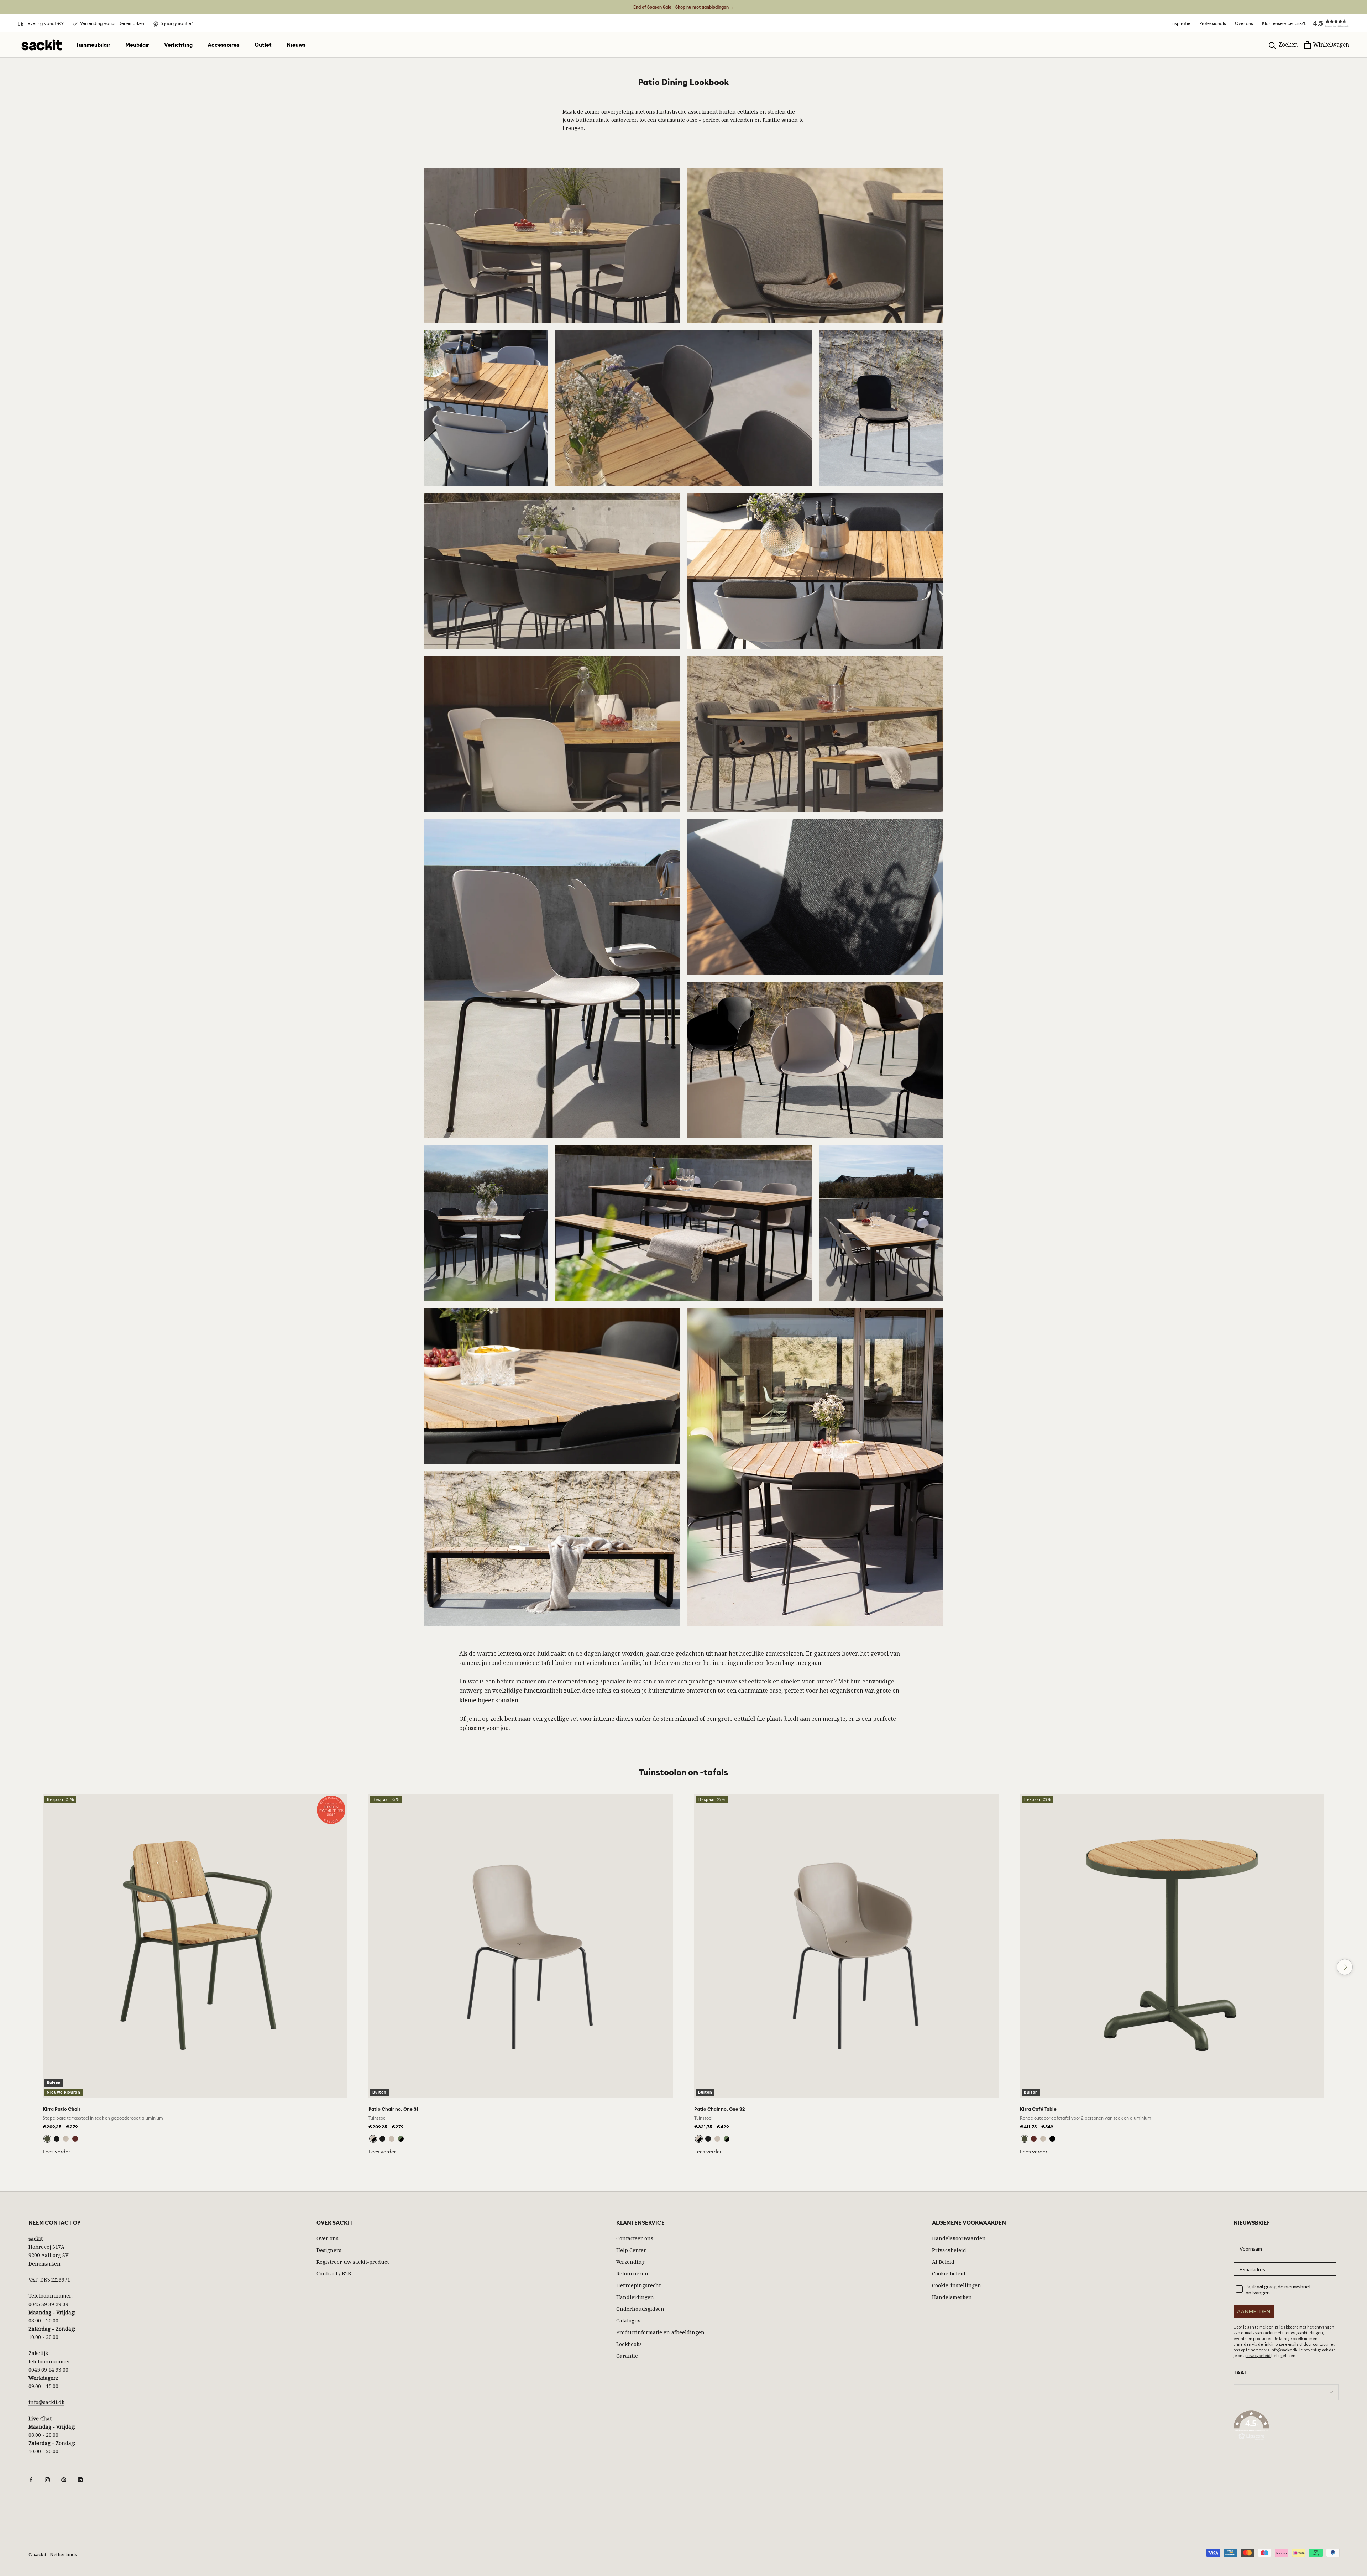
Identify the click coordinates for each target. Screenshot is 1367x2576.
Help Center (631, 2250)
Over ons (1244, 23)
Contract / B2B (334, 2274)
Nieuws (296, 45)
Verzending (630, 2262)
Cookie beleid (949, 2274)
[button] (1328, 23)
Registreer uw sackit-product (353, 2262)
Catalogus (628, 2321)
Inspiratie (1181, 23)
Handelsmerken (952, 2297)
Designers (329, 2250)
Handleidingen (635, 2297)
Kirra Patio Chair (62, 2109)
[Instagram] (47, 2479)
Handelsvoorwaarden (959, 2238)
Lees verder (56, 2152)
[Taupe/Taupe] (392, 2139)
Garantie (627, 2356)
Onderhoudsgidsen (640, 2309)
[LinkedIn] (80, 2479)
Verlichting (178, 45)
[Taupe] (66, 2139)
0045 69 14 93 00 (48, 2370)
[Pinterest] (64, 2479)
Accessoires (224, 45)
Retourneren (632, 2274)
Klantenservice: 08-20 (1284, 23)
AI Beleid (943, 2262)
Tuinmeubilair (93, 45)
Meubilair (137, 45)
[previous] (22, 1967)
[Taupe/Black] (373, 2139)
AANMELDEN (1254, 2311)
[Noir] (1052, 2139)
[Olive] (47, 2139)
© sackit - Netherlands (53, 2554)
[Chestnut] (75, 2139)
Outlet (263, 45)
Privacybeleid (949, 2250)
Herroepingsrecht (638, 2285)
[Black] (57, 2139)
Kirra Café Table (1038, 2109)
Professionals (1213, 23)
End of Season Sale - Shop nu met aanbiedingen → (684, 7)
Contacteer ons (635, 2238)
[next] (1345, 1967)
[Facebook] (31, 2479)
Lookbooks (629, 2344)
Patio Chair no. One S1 (393, 2109)
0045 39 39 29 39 (48, 2304)
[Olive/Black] (401, 2139)
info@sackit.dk (46, 2402)
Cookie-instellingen (957, 2285)
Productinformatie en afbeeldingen (660, 2332)
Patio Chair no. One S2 (720, 2109)
